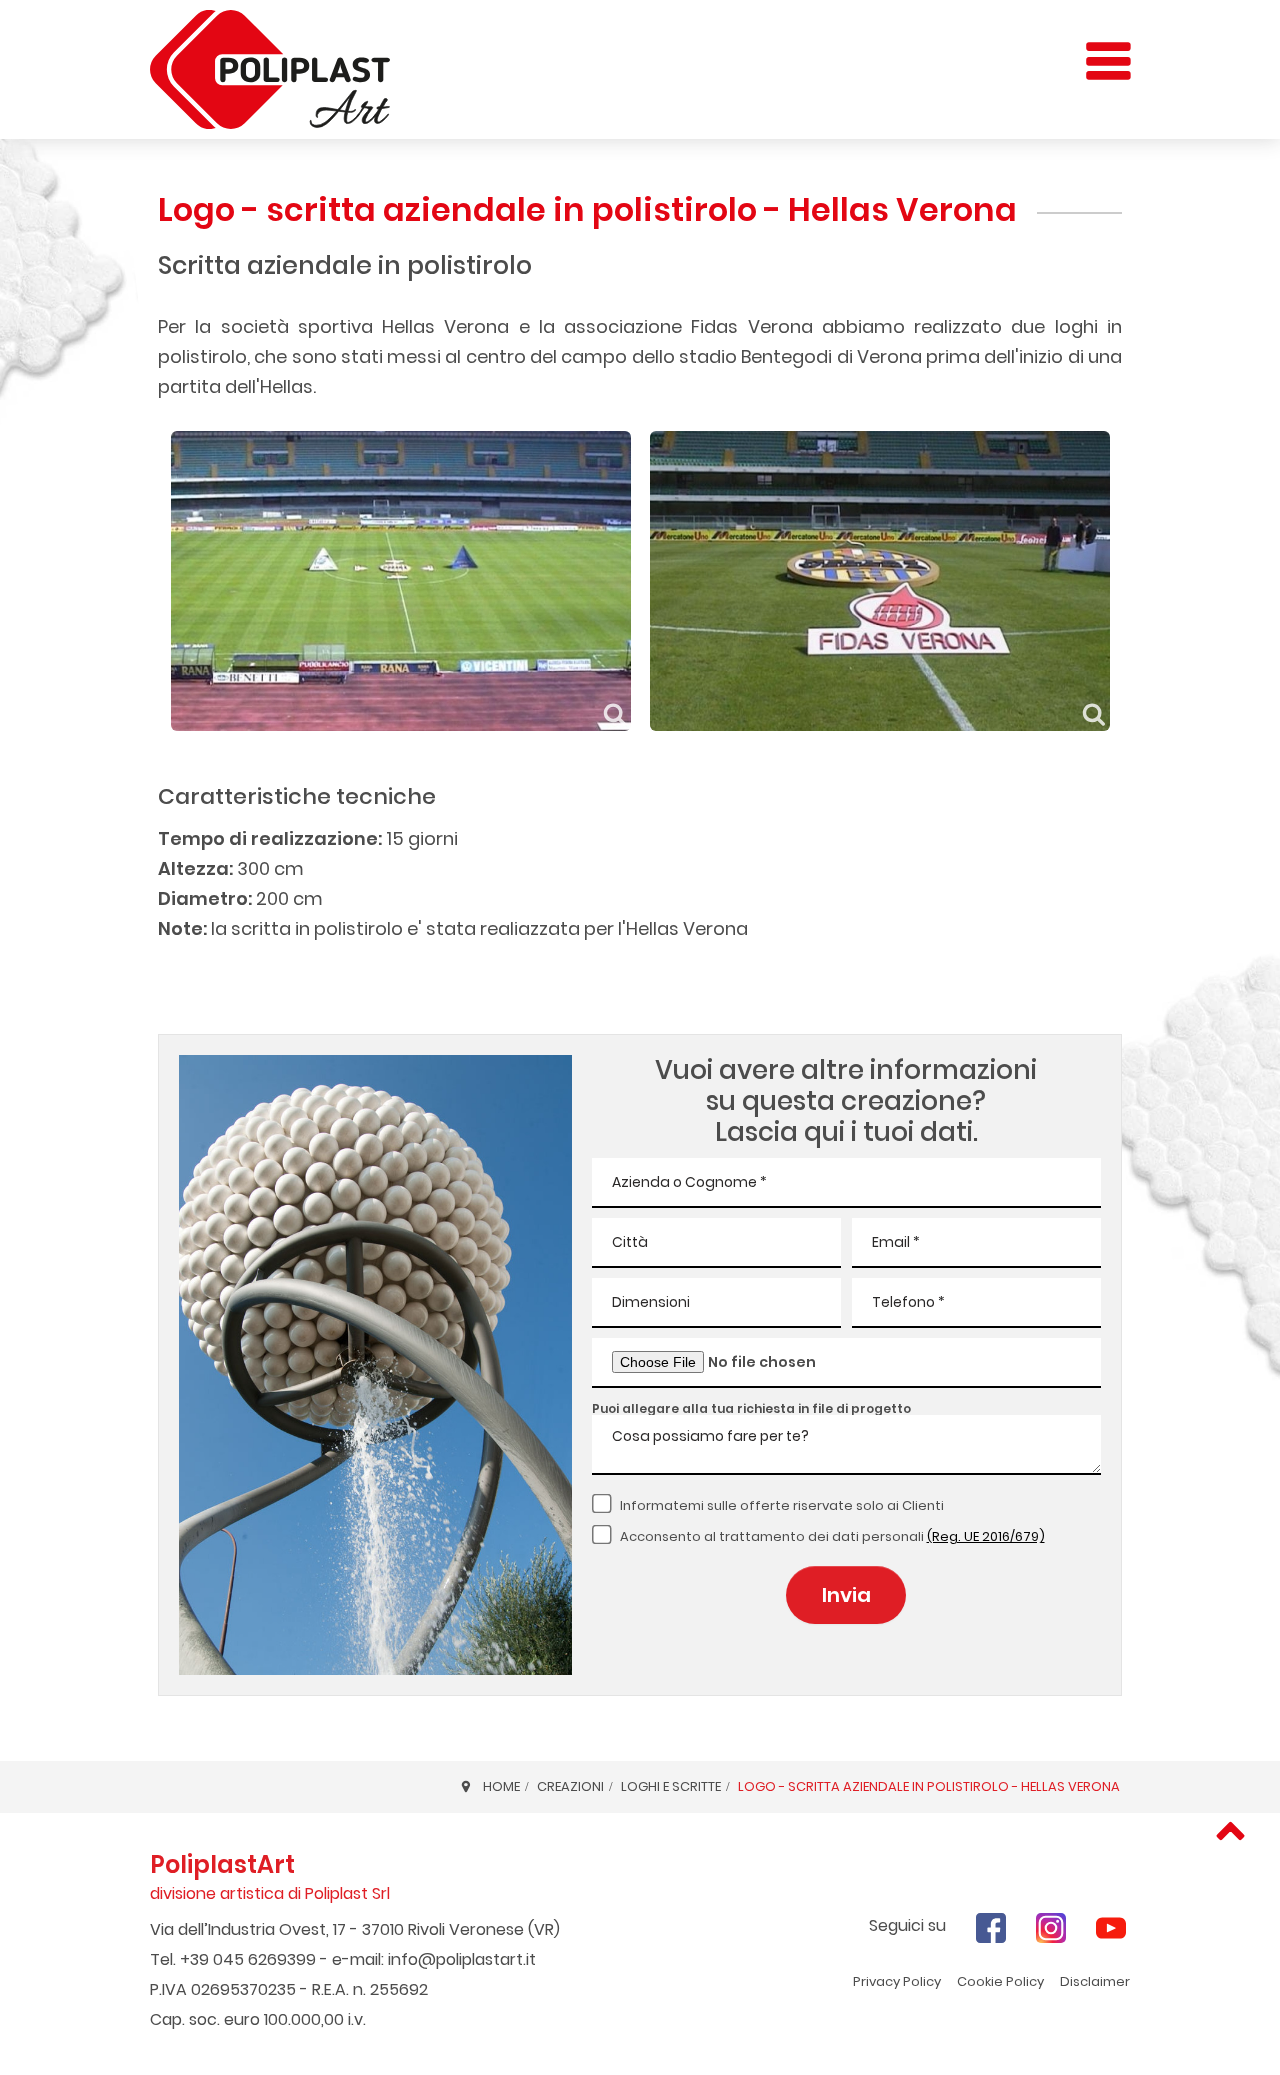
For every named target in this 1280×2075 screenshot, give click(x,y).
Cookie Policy (1000, 1981)
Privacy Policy (897, 1981)
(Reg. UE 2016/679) (986, 1536)
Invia (846, 1595)
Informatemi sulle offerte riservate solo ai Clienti (782, 1505)
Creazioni (570, 1786)
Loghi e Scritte (671, 1786)
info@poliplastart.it (462, 1959)
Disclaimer (1095, 1981)
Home (501, 1786)
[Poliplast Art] (270, 69)
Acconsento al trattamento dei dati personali (832, 1536)
